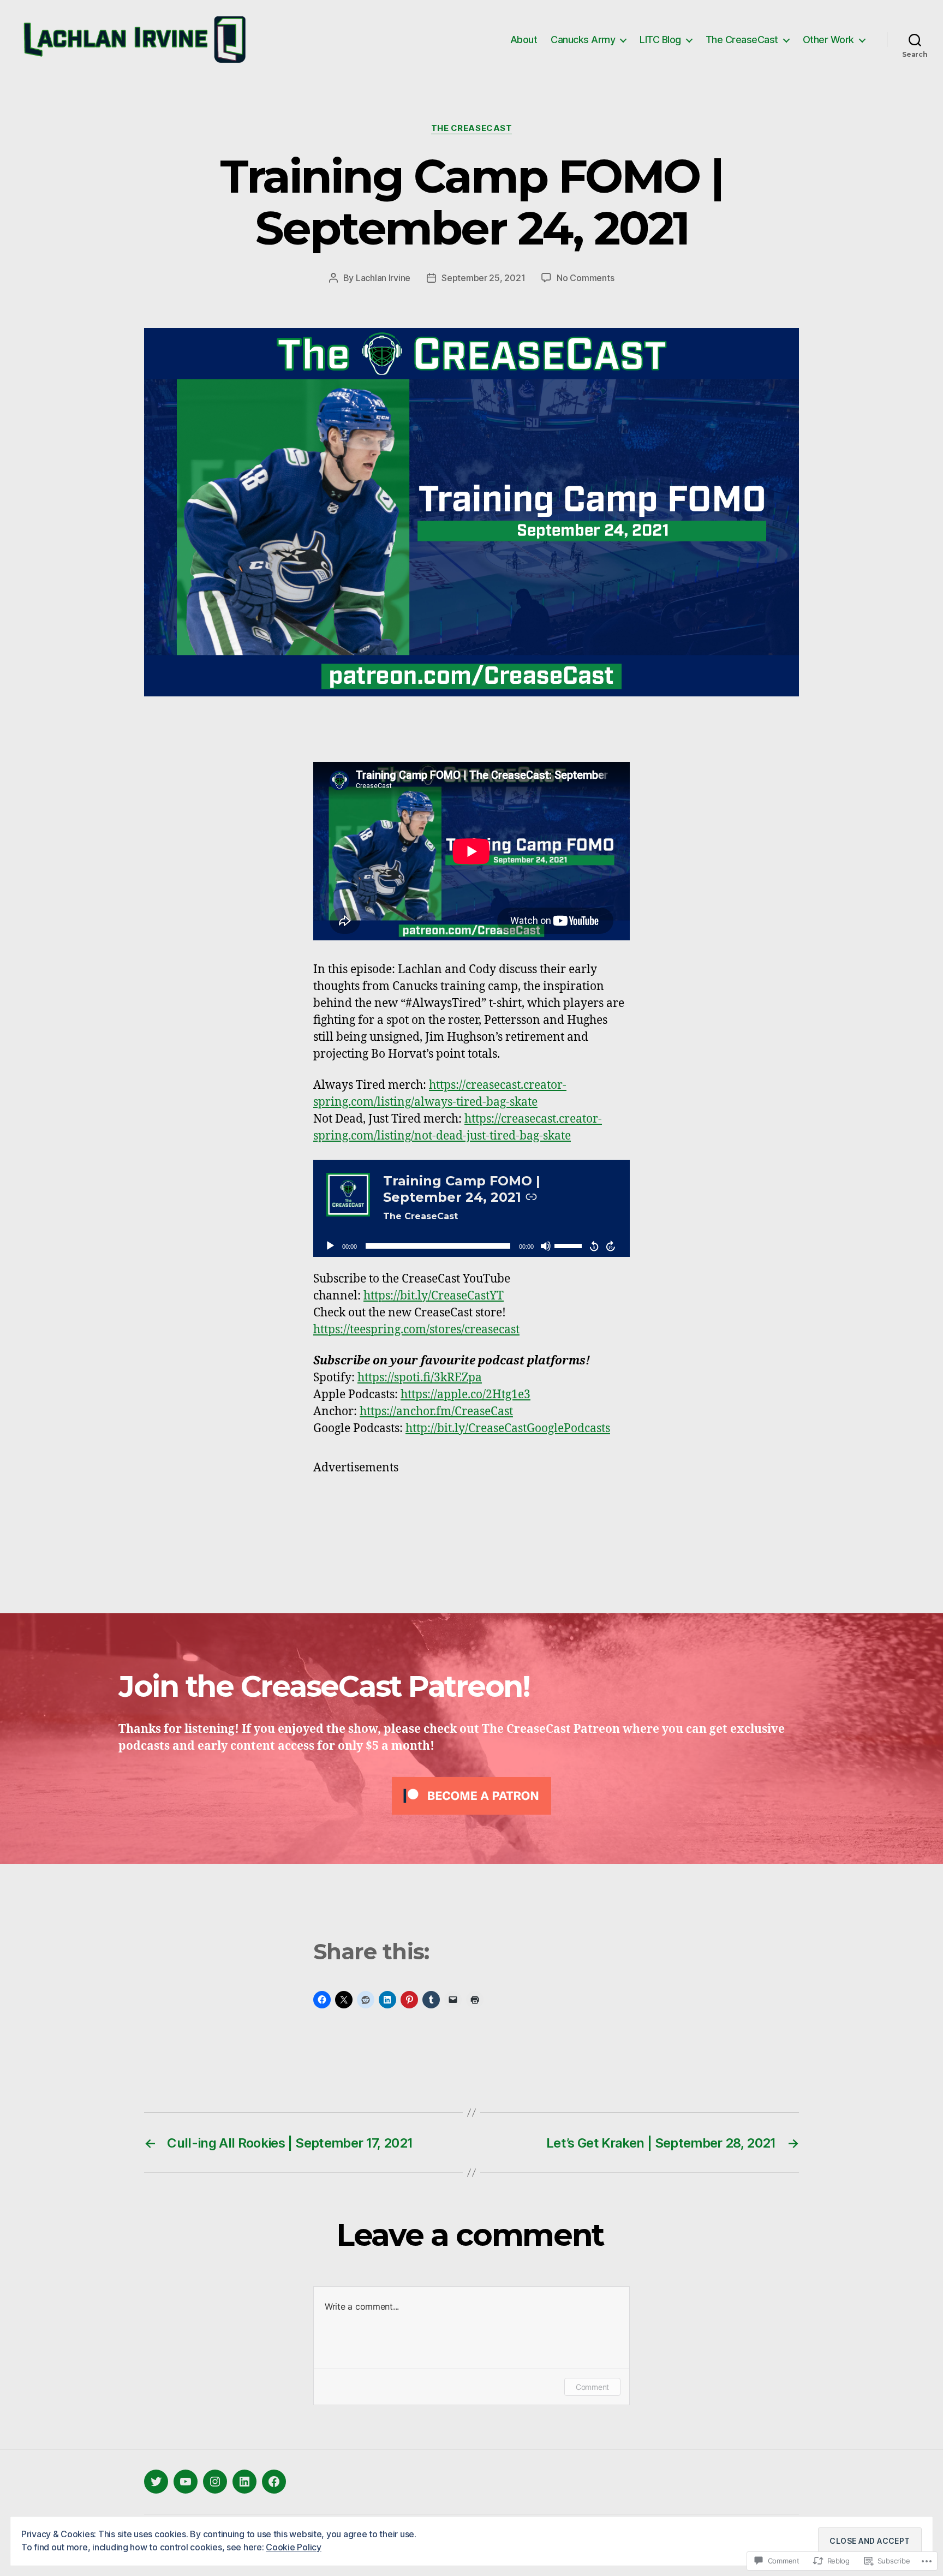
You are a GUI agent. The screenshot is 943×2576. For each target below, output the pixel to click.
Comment (592, 2387)
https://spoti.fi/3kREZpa (420, 1378)
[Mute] (546, 1246)
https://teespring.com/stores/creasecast (416, 1330)
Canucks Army (583, 40)
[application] (471, 1246)
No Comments (585, 278)
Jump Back (594, 1246)
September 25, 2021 (483, 278)
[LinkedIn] (244, 2482)
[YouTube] (186, 2482)
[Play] (330, 1246)
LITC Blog (660, 40)
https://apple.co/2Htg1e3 (465, 1395)
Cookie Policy (294, 2547)
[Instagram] (215, 2482)
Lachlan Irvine (383, 278)
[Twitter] (156, 2482)
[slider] (570, 1245)
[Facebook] (274, 2482)
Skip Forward (611, 1246)
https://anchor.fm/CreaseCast (436, 1412)
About (524, 40)
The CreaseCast (742, 40)
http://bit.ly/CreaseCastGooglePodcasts (508, 1429)
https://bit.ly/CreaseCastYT (434, 1296)
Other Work (828, 40)
